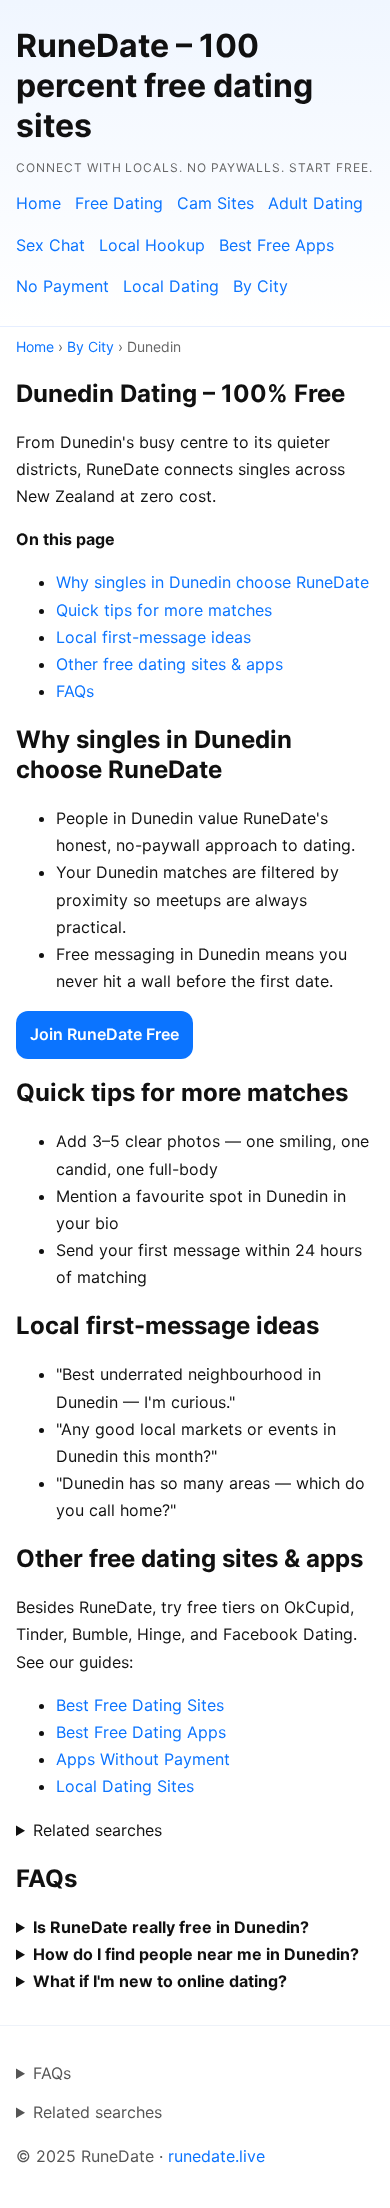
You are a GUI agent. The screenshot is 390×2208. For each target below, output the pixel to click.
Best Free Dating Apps (141, 1732)
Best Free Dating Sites (140, 1705)
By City (260, 286)
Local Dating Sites (125, 1786)
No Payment (62, 286)
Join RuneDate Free (104, 1034)
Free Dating (119, 203)
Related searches (97, 1830)
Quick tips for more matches (164, 610)
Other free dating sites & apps (169, 664)
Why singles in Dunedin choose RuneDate (212, 582)
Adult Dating (315, 203)
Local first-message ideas (153, 637)
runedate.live (216, 2156)
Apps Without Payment (143, 1759)
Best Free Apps (276, 245)
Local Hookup (152, 245)
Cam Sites (215, 203)
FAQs (75, 691)
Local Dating (171, 286)
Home (38, 203)
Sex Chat (50, 245)
